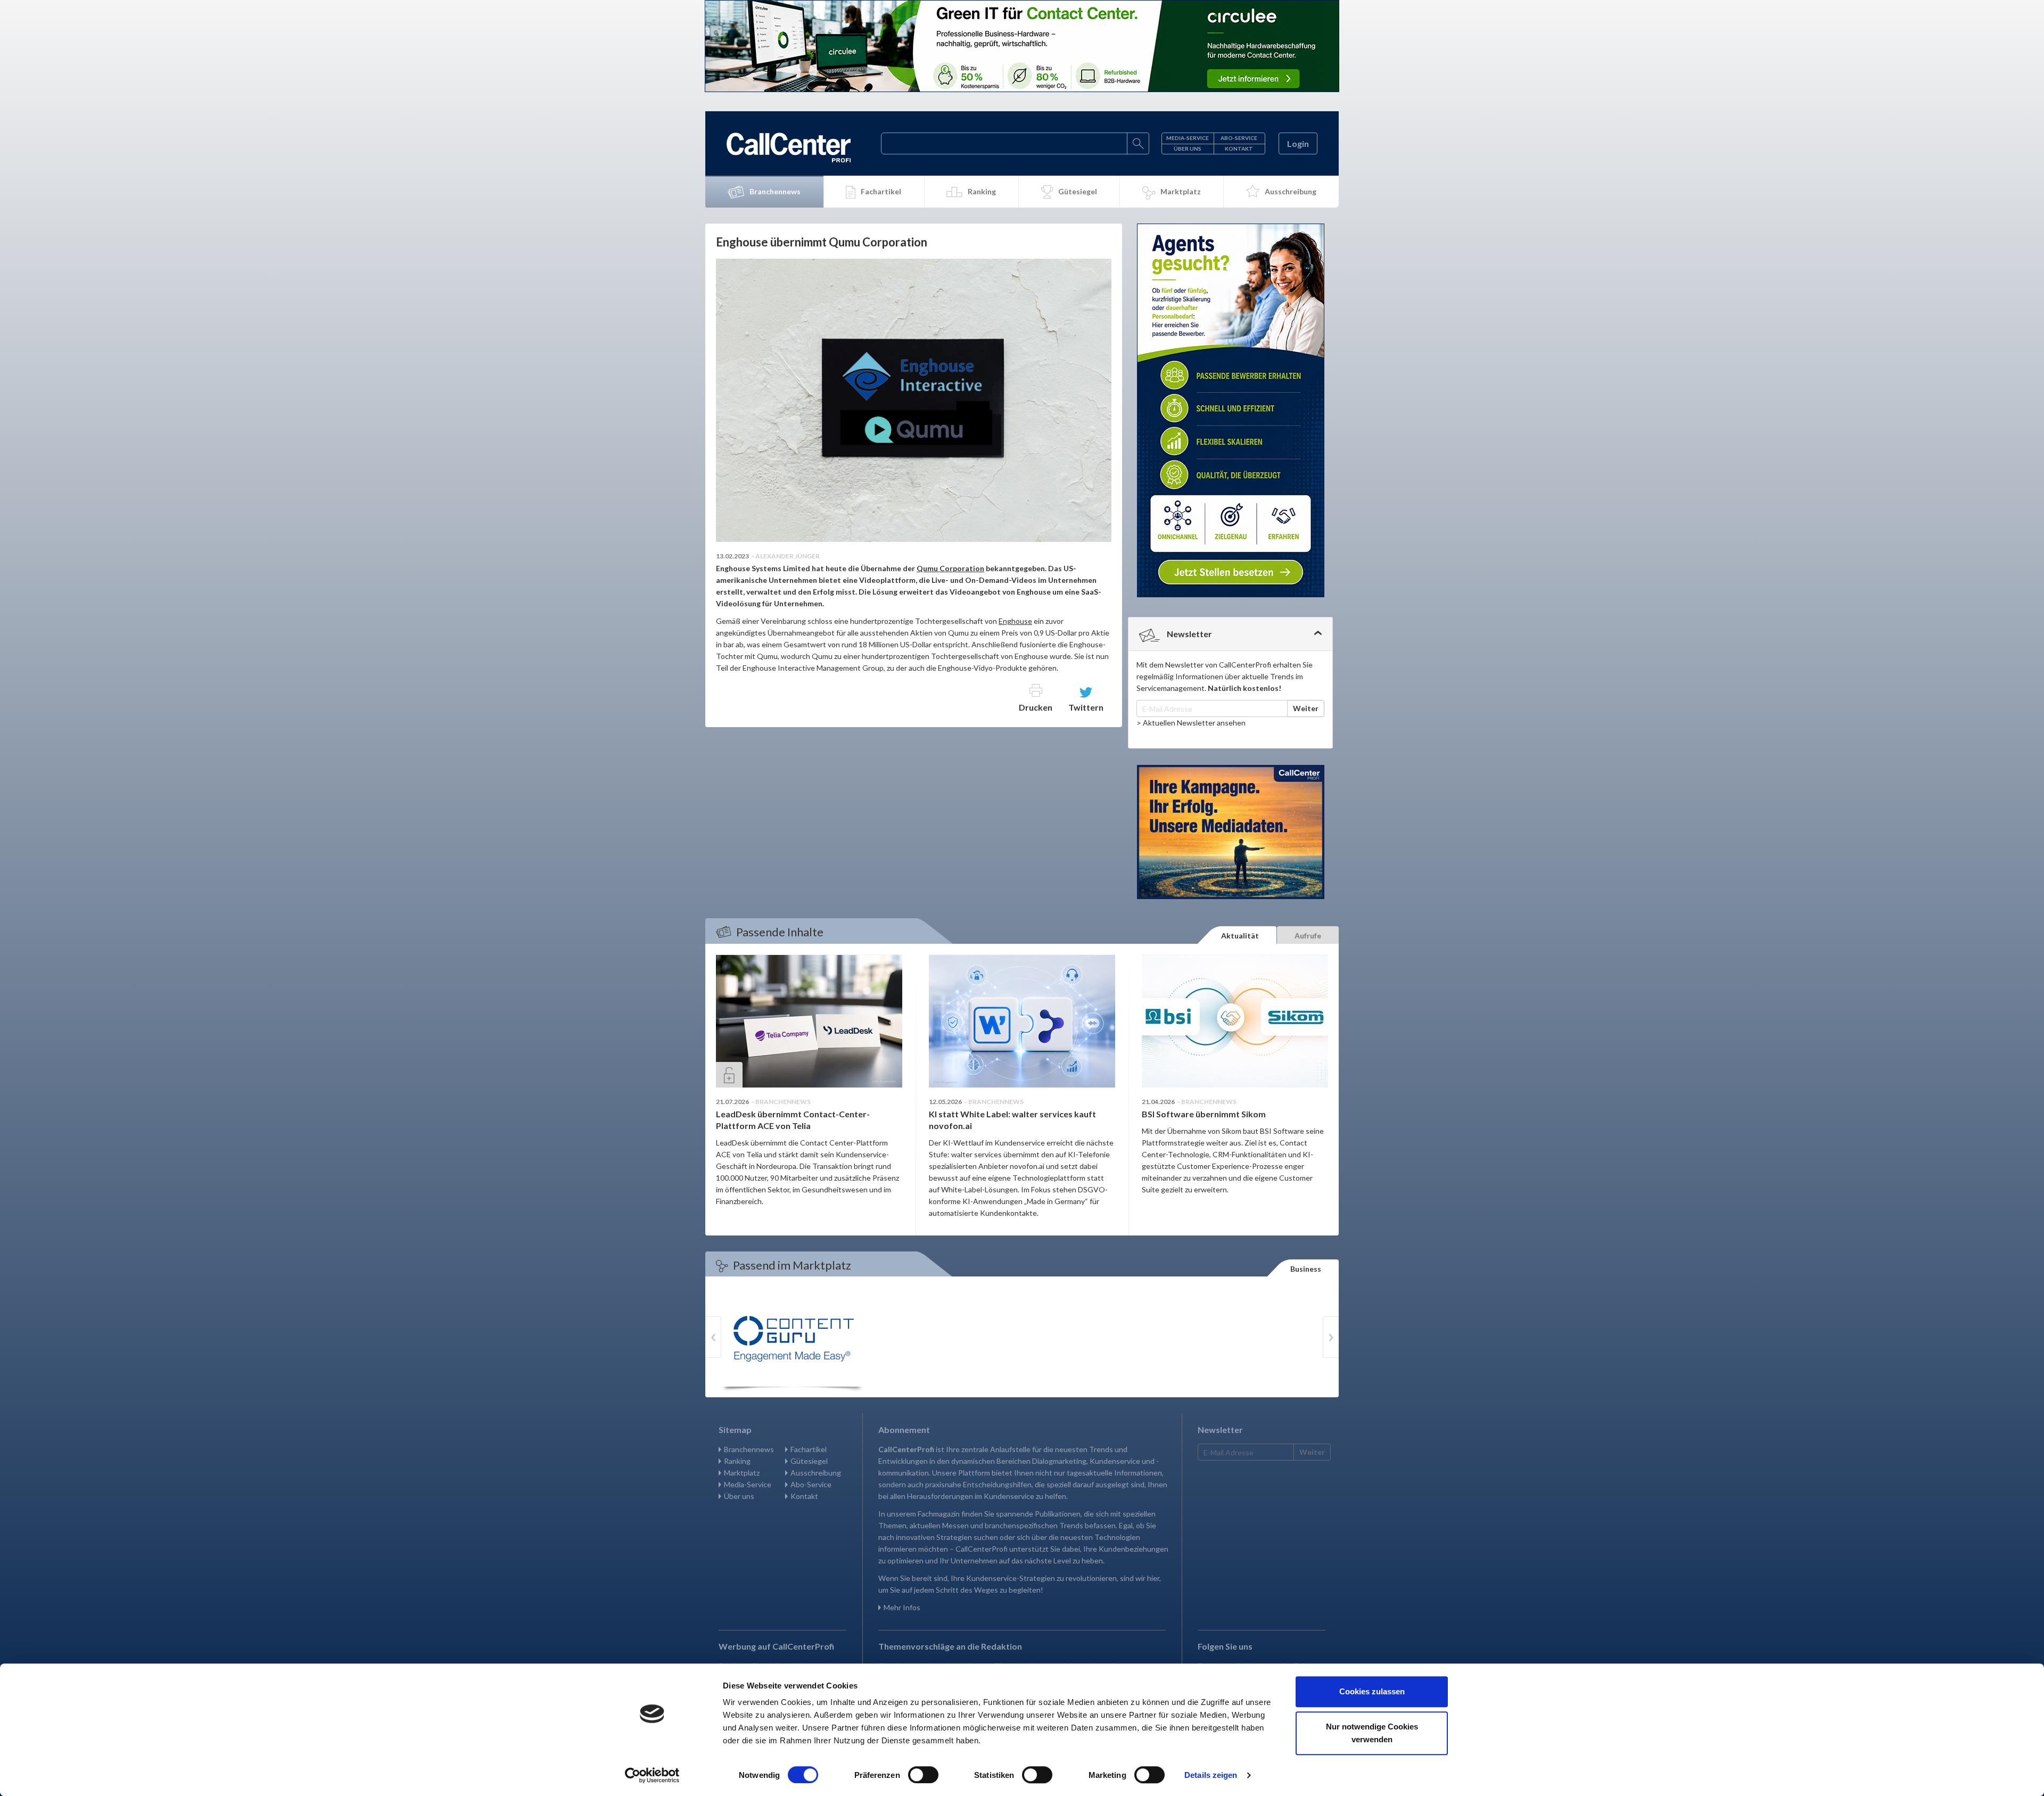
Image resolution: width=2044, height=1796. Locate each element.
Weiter (1306, 708)
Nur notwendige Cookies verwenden (1372, 1733)
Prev (713, 1337)
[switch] (923, 1775)
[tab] (1230, 634)
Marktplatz (1181, 191)
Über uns (1188, 149)
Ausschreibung (1291, 191)
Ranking (982, 191)
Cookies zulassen (1372, 1691)
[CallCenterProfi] (789, 147)
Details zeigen (1211, 1775)
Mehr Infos (902, 1607)
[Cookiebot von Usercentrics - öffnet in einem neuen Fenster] (652, 1775)
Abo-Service (1239, 138)
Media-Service (1188, 138)
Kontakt (1239, 149)
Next (1331, 1337)
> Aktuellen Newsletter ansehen (1191, 723)
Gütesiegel (1078, 191)
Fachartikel (881, 191)
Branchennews (775, 191)
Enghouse (1015, 621)
